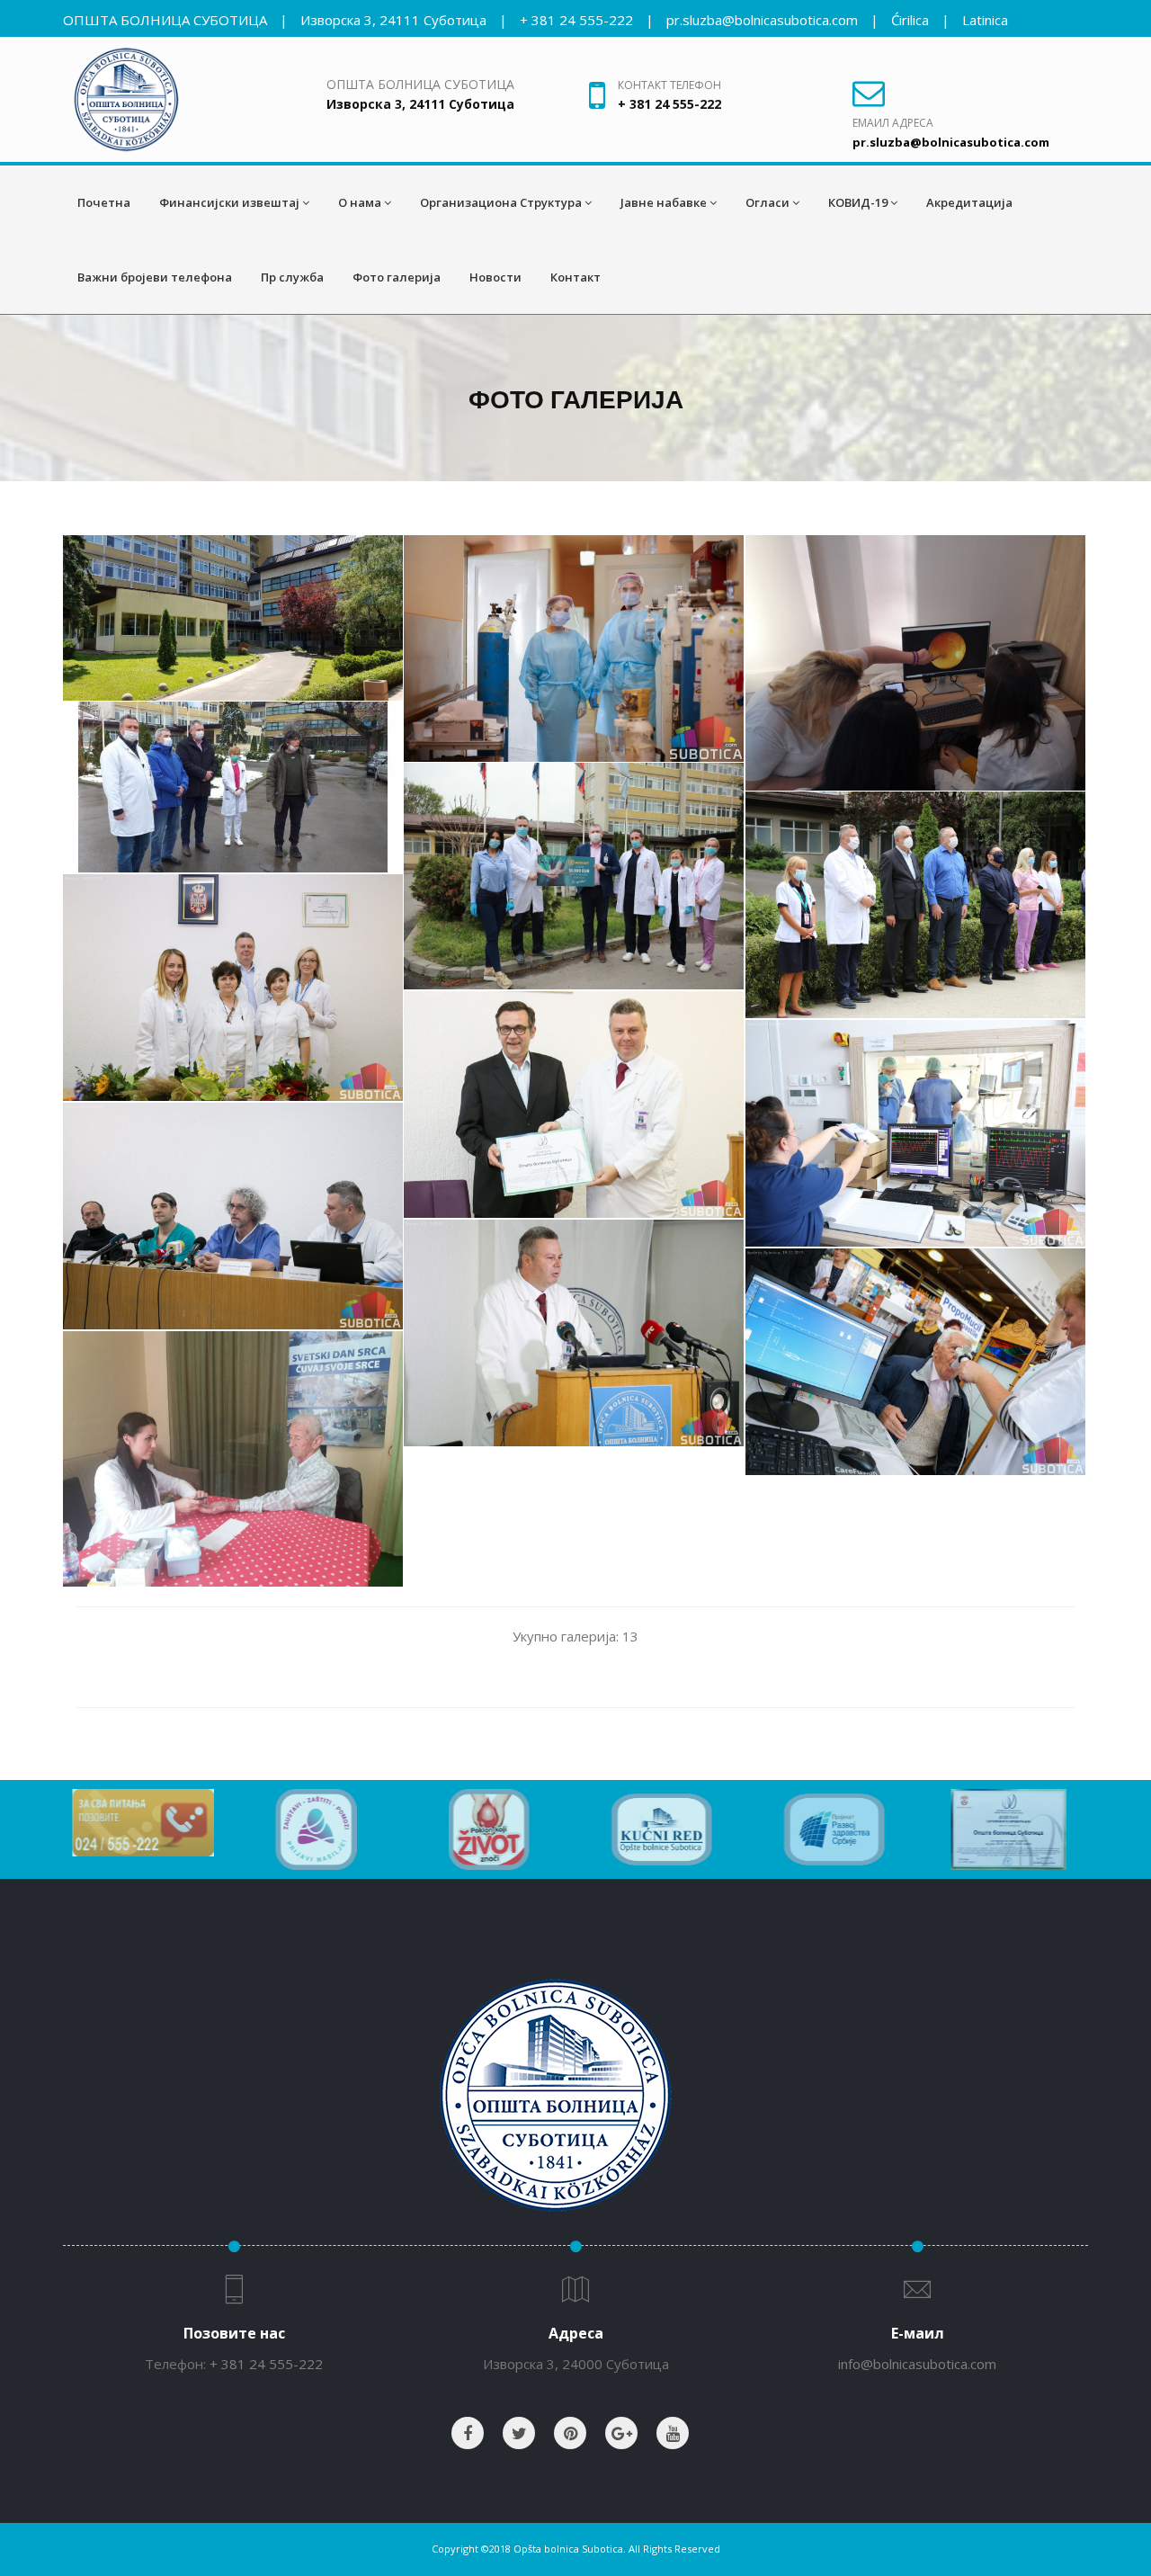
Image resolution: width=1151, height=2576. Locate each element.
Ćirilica (910, 20)
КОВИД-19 (858, 202)
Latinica (985, 20)
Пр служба (292, 277)
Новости (495, 277)
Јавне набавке (664, 202)
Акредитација (969, 202)
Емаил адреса (893, 123)
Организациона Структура (501, 202)
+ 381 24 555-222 (576, 20)
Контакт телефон (669, 85)
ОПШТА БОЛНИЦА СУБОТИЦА (165, 20)
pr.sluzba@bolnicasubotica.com (762, 20)
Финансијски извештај (229, 202)
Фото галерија (397, 277)
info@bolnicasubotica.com (917, 2364)
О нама (360, 202)
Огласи (767, 202)
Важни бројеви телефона (155, 277)
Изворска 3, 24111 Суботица (393, 20)
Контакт (575, 277)
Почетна (104, 202)
